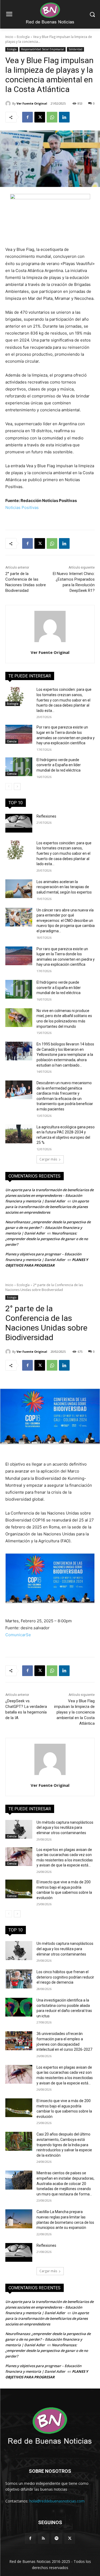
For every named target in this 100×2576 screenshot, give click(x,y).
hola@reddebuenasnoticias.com (57, 2501)
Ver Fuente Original (32, 103)
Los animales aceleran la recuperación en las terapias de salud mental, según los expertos (64, 887)
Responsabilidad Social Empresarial (43, 49)
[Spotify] (57, 2538)
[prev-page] (9, 787)
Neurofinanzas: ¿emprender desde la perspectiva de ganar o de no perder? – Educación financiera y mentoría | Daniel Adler (48, 1228)
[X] (40, 117)
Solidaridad (75, 49)
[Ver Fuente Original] (9, 103)
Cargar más (48, 1159)
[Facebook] (27, 117)
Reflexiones (46, 816)
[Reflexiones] (19, 823)
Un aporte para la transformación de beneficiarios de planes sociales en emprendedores (47, 1207)
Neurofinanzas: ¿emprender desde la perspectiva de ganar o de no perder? (47, 1239)
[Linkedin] (64, 117)
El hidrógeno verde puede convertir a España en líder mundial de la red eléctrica (59, 765)
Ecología (23, 37)
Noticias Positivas (22, 507)
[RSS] (43, 2538)
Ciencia (12, 741)
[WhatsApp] (52, 117)
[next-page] (17, 787)
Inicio (9, 37)
